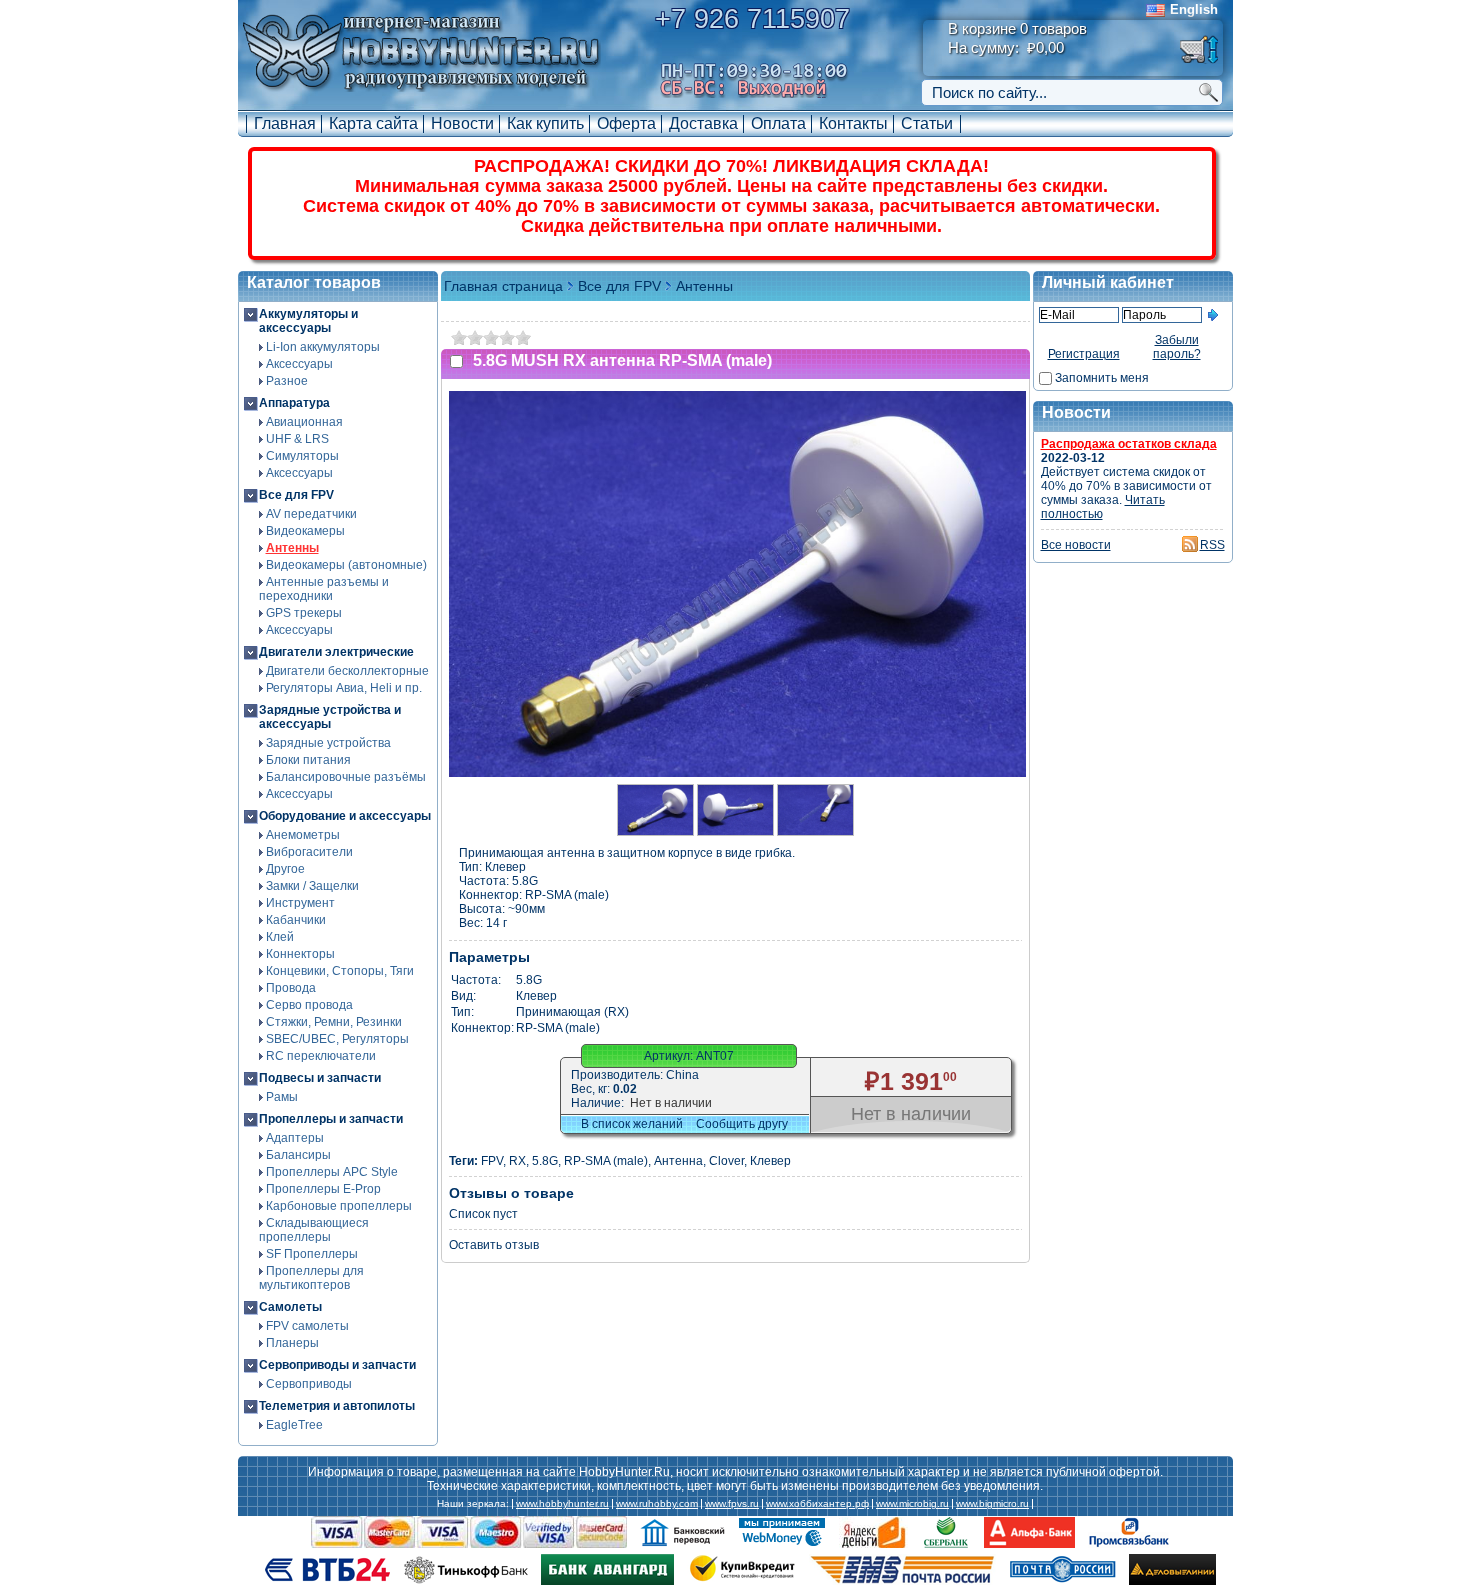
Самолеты (290, 1307)
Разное (287, 381)
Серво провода (309, 1005)
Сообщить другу (742, 1124)
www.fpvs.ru (732, 1504)
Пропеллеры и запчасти (331, 1119)
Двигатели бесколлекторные (347, 671)
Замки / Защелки (312, 886)
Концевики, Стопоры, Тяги (340, 971)
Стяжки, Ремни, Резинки (334, 1022)
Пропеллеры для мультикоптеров (311, 1278)
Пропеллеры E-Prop (323, 1189)
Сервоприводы (309, 1384)
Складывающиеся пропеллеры (314, 1230)
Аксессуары (299, 364)
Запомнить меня (1102, 378)
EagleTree (294, 1425)
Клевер (770, 1161)
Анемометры (303, 835)
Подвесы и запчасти (320, 1078)
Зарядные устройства (328, 743)
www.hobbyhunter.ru (562, 1504)
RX (517, 1161)
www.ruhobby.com (657, 1504)
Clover (726, 1161)
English (1194, 9)
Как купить (545, 123)
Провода (291, 988)
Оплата (778, 123)
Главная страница (503, 286)
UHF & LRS (297, 439)
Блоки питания (308, 760)
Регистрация (1084, 354)
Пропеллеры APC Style (332, 1172)
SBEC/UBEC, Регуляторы (337, 1039)
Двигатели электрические (336, 652)
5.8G (545, 1161)
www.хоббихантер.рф (817, 1504)
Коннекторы (300, 954)
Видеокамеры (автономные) (346, 565)
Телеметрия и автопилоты (337, 1406)
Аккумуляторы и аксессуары (308, 321)
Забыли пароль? (1177, 347)
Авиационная (304, 422)
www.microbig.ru (912, 1504)
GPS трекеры (304, 613)
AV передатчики (311, 514)
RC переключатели (321, 1056)
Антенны (292, 548)
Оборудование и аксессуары (345, 816)
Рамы (282, 1097)
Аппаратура (294, 403)
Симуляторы (302, 456)
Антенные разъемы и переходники (324, 589)
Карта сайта (373, 123)
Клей (280, 937)
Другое (285, 869)
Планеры (292, 1343)
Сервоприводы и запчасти (337, 1365)
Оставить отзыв (494, 1245)
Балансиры (298, 1155)
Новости (462, 123)
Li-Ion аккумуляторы (323, 347)
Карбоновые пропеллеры (339, 1206)
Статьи (927, 123)
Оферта (626, 123)
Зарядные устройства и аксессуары (330, 717)
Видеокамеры (305, 531)
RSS (1212, 545)
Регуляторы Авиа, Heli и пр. (344, 688)
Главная (285, 123)
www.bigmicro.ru (992, 1504)
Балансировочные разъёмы (346, 777)
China (682, 1075)
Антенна (678, 1161)
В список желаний (632, 1124)
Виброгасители (309, 852)
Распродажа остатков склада (1129, 444)
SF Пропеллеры (312, 1254)
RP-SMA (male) (606, 1161)
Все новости (1076, 545)
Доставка (703, 123)
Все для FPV (296, 495)
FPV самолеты (307, 1326)
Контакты (853, 123)
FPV (492, 1161)
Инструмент (300, 903)
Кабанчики (296, 920)
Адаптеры (295, 1138)
